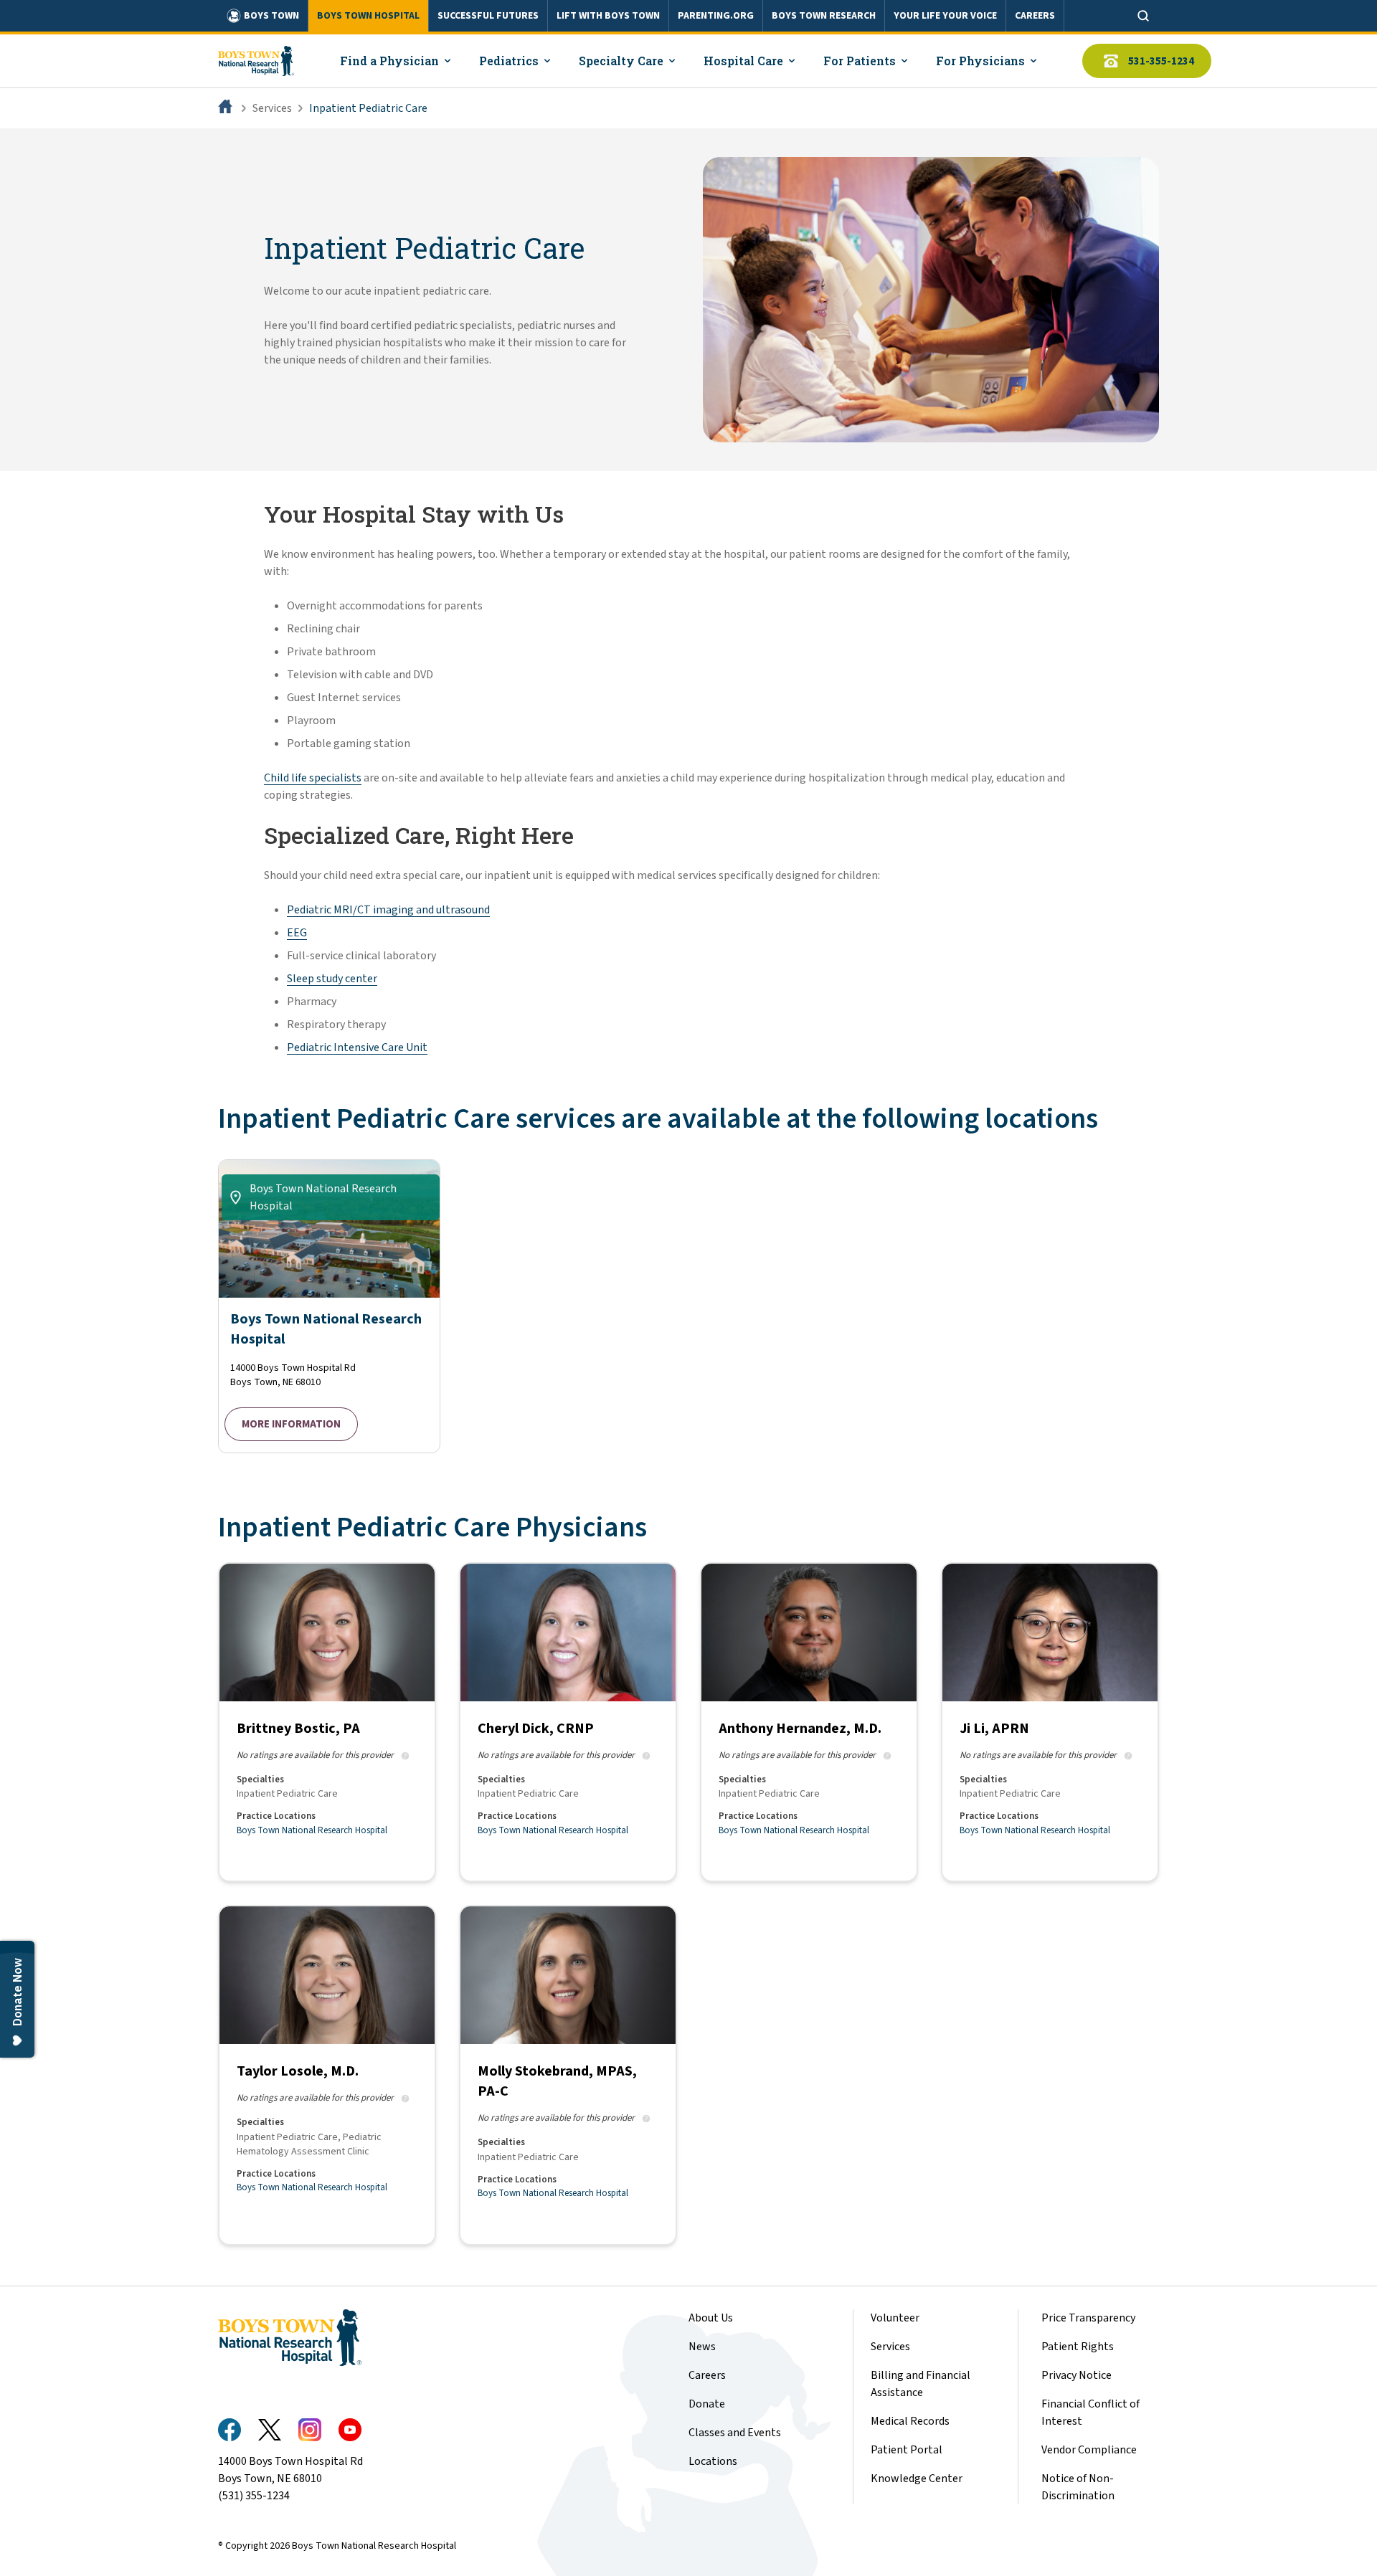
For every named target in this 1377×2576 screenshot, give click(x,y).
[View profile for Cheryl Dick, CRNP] (568, 1722)
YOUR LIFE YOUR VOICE (945, 16)
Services (272, 108)
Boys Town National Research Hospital (312, 1830)
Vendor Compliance (1089, 2450)
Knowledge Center (917, 2478)
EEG (297, 933)
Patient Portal (907, 2450)
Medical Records (910, 2421)
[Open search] (1143, 16)
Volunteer (895, 2318)
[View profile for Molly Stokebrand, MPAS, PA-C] (568, 2075)
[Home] (227, 108)
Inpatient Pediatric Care (368, 108)
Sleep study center (332, 979)
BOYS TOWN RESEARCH (824, 16)
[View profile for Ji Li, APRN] (1050, 1722)
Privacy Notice (1076, 2375)
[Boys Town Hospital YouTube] (350, 2430)
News (702, 2347)
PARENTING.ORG (716, 16)
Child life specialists (313, 778)
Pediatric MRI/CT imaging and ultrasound (388, 910)
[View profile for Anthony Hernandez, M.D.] (809, 1722)
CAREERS (1035, 16)
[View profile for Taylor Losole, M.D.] (327, 2075)
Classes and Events (735, 2433)
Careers (707, 2375)
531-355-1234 (1161, 61)
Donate (707, 2404)
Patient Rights (1078, 2347)
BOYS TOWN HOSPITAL (368, 16)
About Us (711, 2318)
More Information (291, 1424)
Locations (713, 2461)
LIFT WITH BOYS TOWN (608, 16)
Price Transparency (1088, 2318)
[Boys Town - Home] (256, 61)
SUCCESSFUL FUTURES (488, 16)
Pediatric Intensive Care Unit (357, 1047)
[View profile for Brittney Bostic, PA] (327, 1722)
